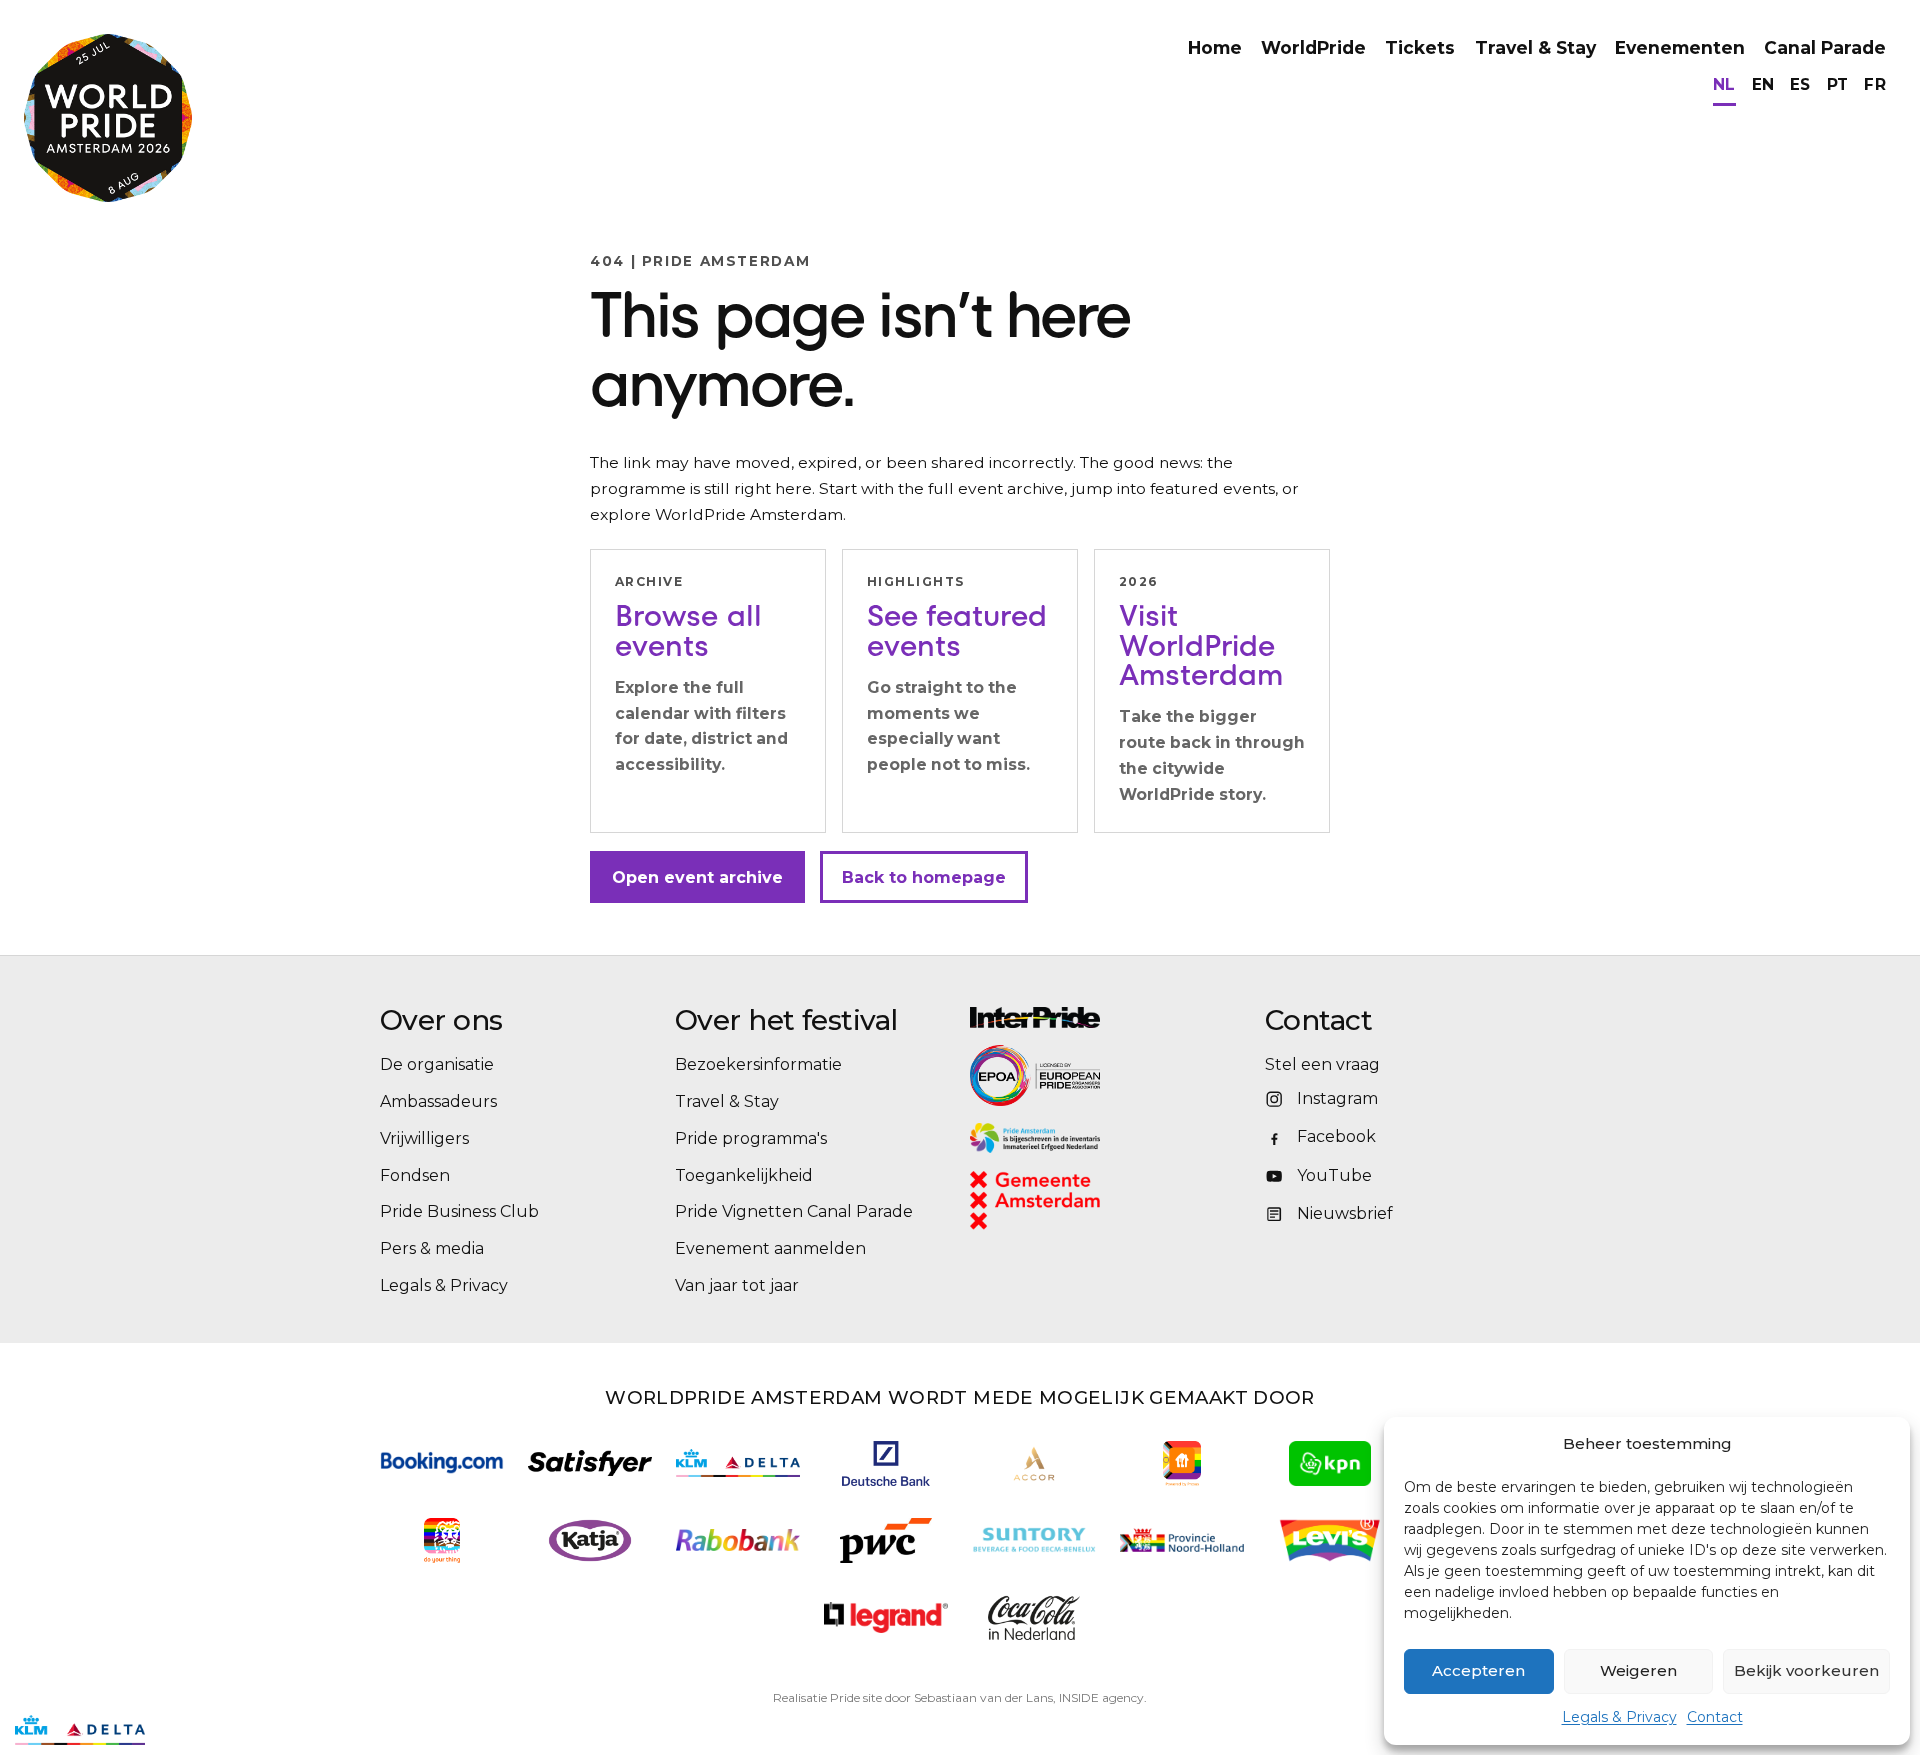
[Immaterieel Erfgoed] (1107, 1138)
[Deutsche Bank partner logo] (886, 1463)
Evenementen (1680, 47)
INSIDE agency (1101, 1697)
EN (1763, 84)
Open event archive (697, 877)
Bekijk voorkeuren (1806, 1670)
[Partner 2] (80, 1730)
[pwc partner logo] (886, 1540)
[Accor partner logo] (1034, 1463)
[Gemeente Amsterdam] (1061, 1200)
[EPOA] (1090, 1075)
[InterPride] (1107, 1017)
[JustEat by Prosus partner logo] (1182, 1463)
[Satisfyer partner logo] (590, 1463)
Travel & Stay (1535, 47)
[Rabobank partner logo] (738, 1540)
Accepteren (1478, 1670)
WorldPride (1313, 47)
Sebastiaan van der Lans (983, 1697)
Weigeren (1638, 1670)
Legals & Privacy (1619, 1717)
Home (1215, 47)
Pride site (856, 1697)
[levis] (1330, 1540)
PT (1838, 84)
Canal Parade (1825, 47)
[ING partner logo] (441, 1540)
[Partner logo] (886, 1617)
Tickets (1420, 47)
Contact (1715, 1717)
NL (1724, 84)
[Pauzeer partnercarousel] (173, 1730)
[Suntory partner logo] (1034, 1540)
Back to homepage (924, 877)
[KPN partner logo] (1329, 1463)
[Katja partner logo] (589, 1540)
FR (1875, 84)
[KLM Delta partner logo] (738, 1463)
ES (1800, 84)
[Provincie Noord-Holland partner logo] (1182, 1540)
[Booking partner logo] (442, 1462)
